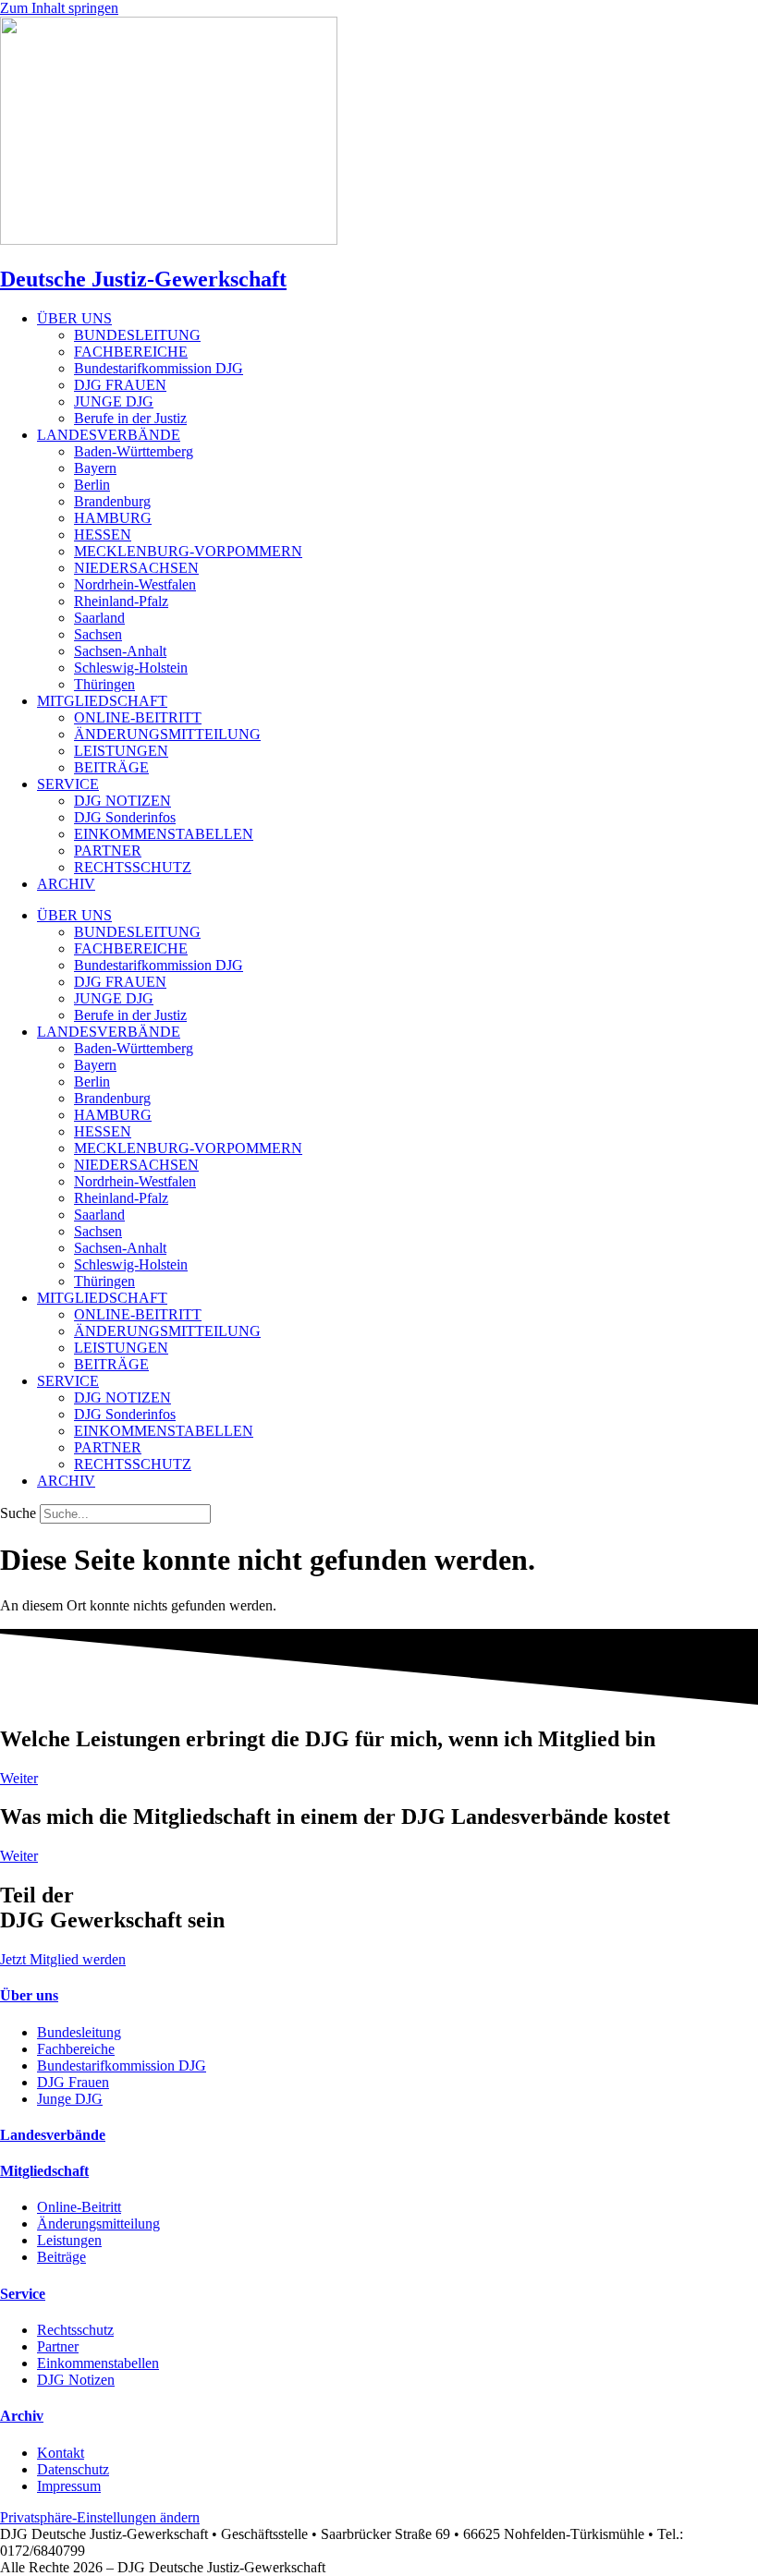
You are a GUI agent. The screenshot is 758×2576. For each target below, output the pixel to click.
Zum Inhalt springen (59, 8)
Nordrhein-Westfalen (135, 584)
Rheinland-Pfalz (121, 601)
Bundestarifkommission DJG (159, 368)
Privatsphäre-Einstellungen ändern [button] (100, 2517)
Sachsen (98, 634)
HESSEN (103, 535)
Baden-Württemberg (134, 451)
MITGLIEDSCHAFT (102, 701)
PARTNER (108, 851)
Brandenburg (112, 501)
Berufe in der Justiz (130, 418)
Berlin (92, 485)
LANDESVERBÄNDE (109, 435)
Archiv (22, 2416)
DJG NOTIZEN (122, 801)
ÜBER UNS (74, 318)
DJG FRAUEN (120, 385)
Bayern (95, 468)
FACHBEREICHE (131, 352)
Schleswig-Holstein (131, 668)
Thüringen (104, 684)
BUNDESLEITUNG (137, 335)
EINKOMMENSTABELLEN (164, 834)
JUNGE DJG (114, 401)
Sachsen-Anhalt (120, 651)
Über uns (29, 1995)
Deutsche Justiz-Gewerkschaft (143, 279)
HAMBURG (113, 518)
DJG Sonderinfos (125, 817)
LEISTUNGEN (121, 751)
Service (23, 2294)
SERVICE (68, 784)
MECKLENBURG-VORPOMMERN (188, 551)
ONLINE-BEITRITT (138, 717)
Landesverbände (53, 2135)
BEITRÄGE (111, 767)
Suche (18, 1513)
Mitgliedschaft (44, 2171)
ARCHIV (66, 884)
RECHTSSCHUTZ (133, 867)
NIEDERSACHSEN (136, 568)
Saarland (99, 618)
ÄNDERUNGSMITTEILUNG (167, 734)
